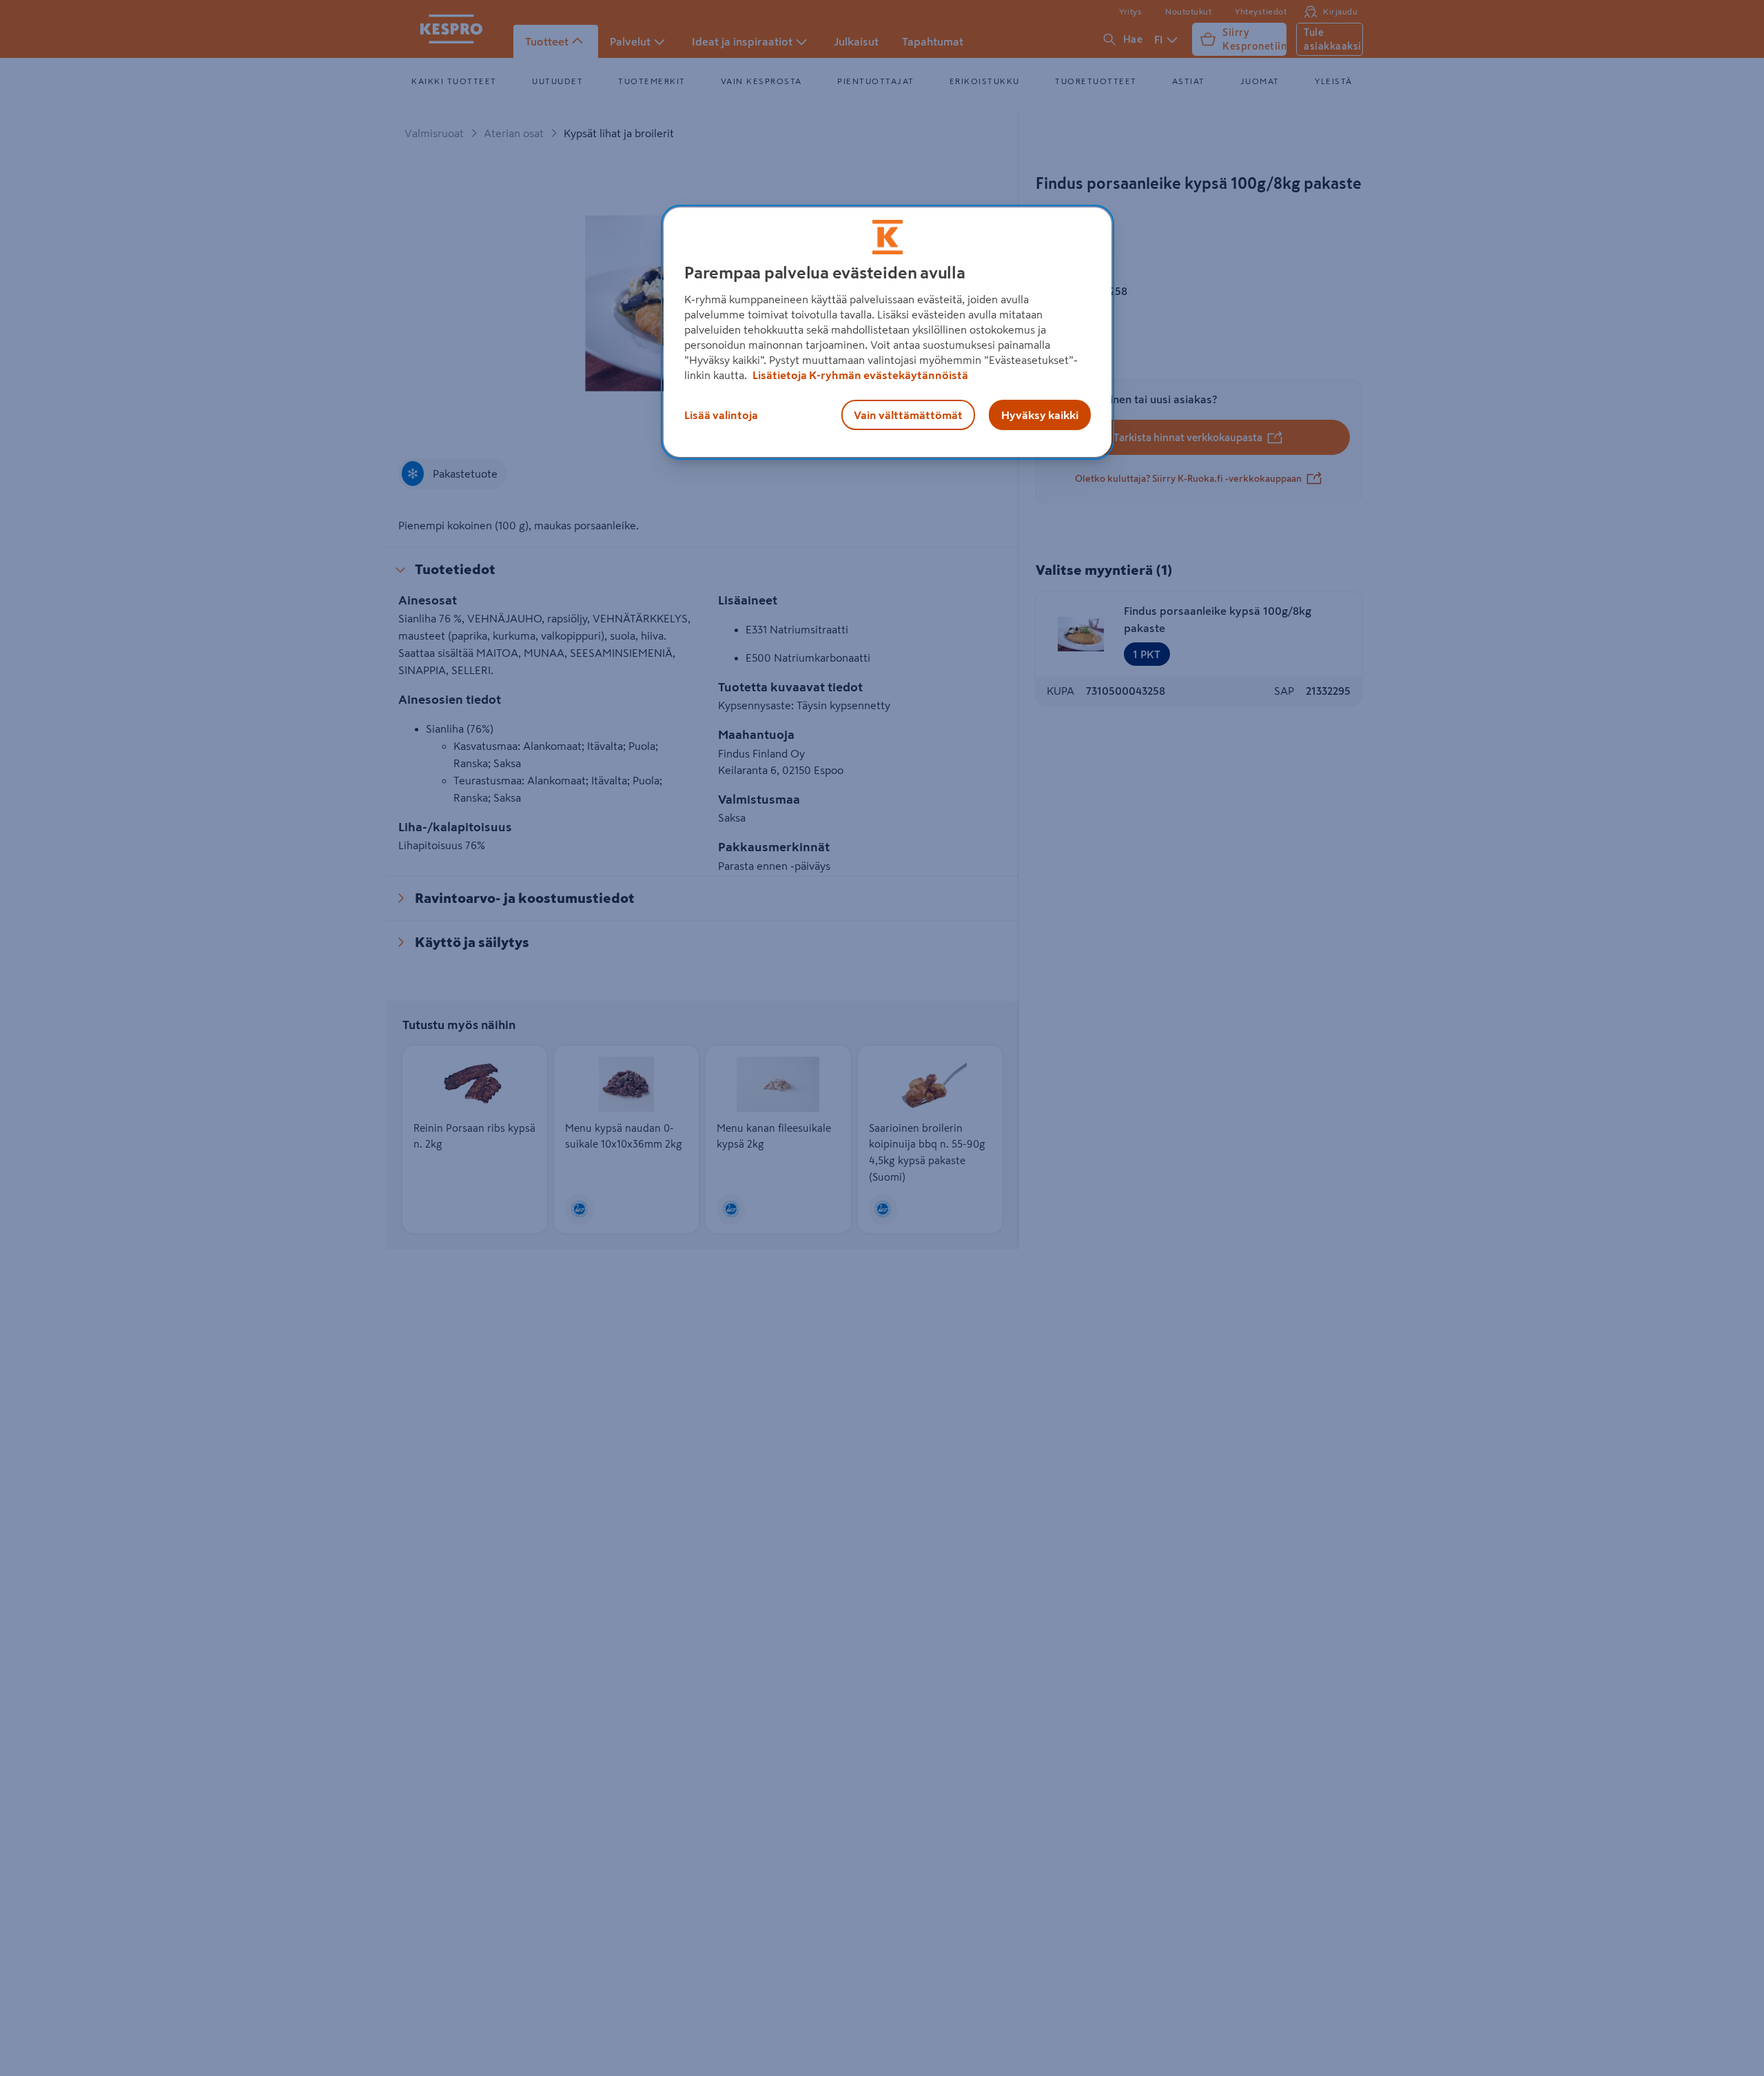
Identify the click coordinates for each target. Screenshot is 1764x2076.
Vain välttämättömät (908, 415)
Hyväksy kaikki (1040, 415)
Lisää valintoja (721, 415)
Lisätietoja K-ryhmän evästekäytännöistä (859, 375)
